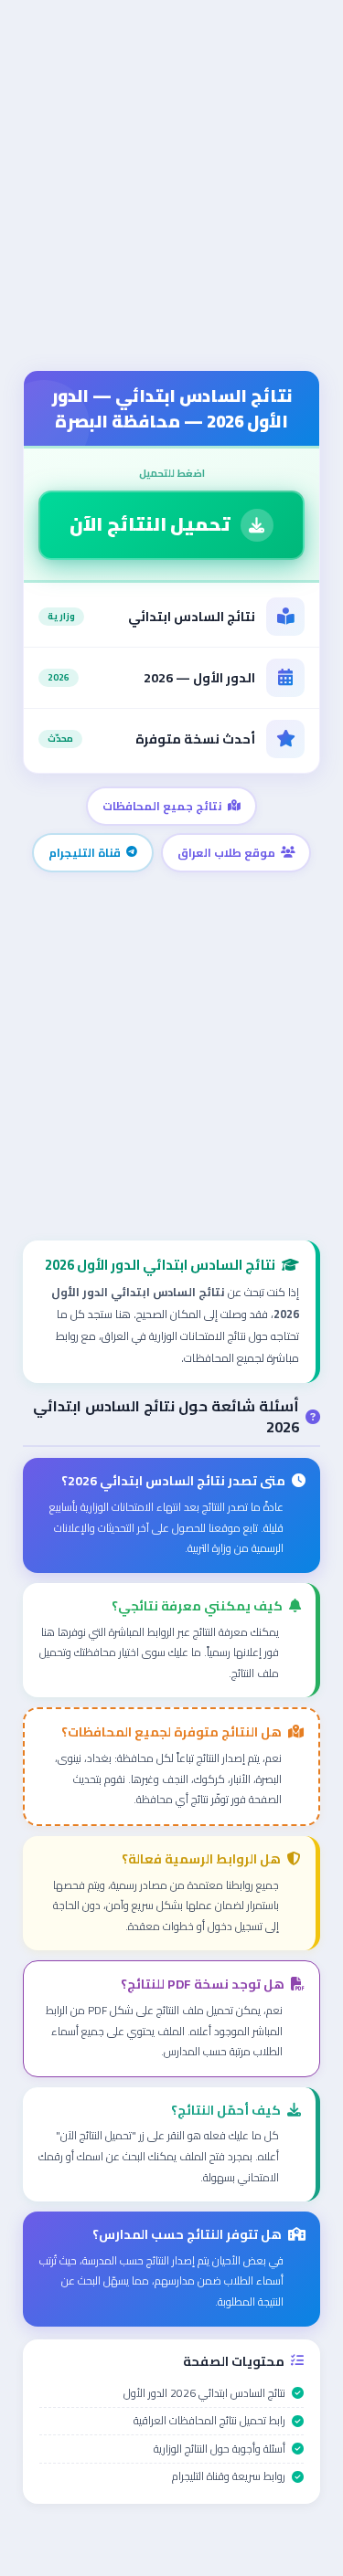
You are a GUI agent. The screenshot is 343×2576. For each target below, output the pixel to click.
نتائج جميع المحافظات (162, 806)
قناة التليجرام (85, 853)
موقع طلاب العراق (226, 853)
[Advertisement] (171, 190)
